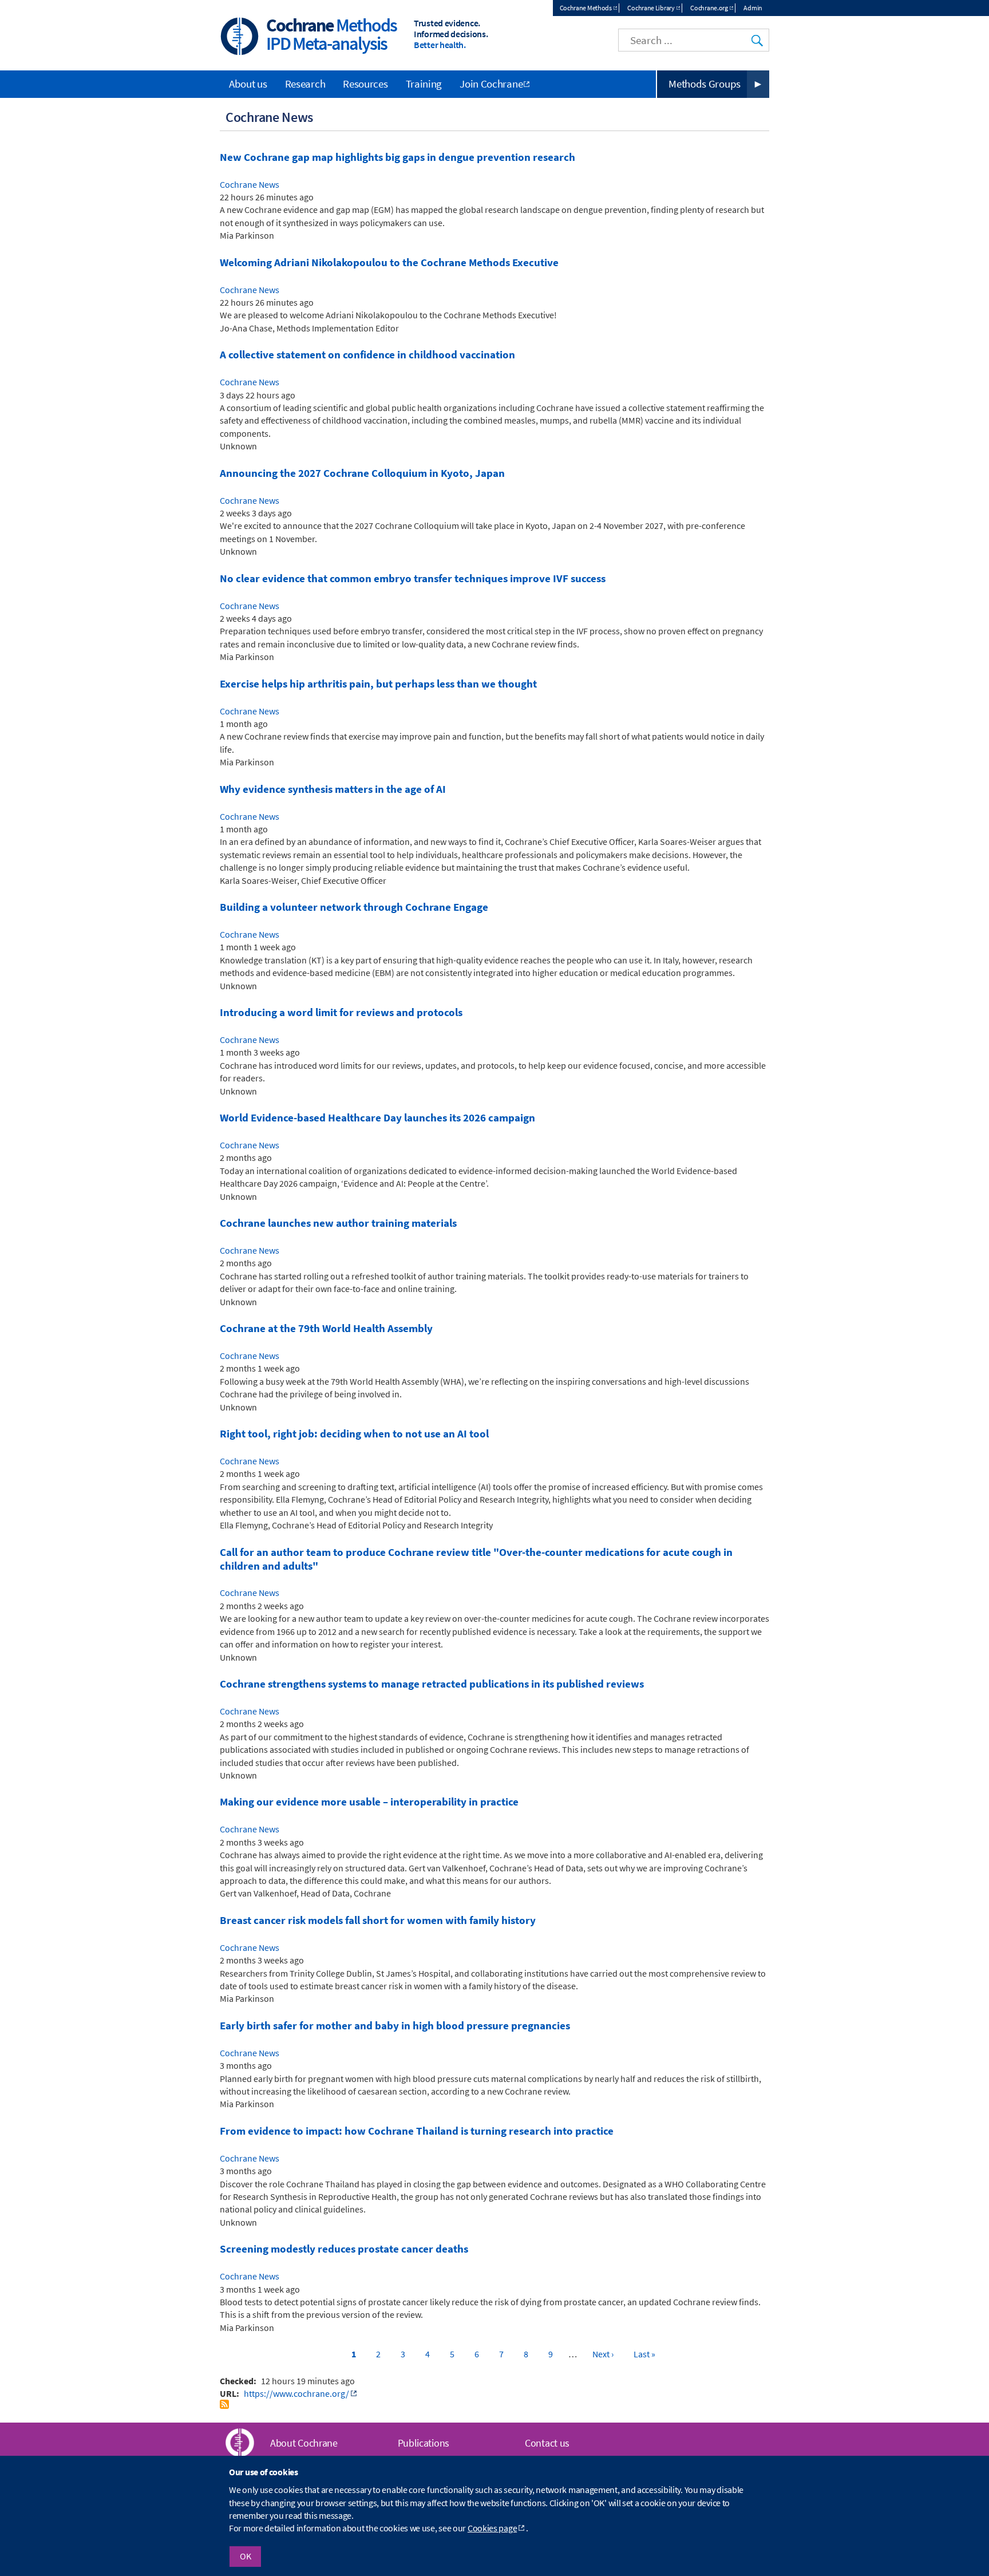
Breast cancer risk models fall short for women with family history (378, 1920)
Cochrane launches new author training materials (338, 1223)
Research (305, 84)
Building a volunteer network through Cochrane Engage (354, 907)
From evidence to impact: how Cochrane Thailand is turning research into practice (417, 2131)
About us (248, 84)
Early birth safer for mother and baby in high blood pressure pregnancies (395, 2026)
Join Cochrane (491, 84)
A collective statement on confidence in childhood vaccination (367, 355)
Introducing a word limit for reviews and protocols (341, 1012)
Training (424, 84)
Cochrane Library (651, 8)
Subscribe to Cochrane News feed (224, 2404)
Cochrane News (250, 184)
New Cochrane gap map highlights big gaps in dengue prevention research (397, 157)
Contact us (547, 2443)
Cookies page (492, 2528)
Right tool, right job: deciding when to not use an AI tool (354, 1434)
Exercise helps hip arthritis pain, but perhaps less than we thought (378, 684)
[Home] (240, 37)
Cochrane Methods (586, 8)
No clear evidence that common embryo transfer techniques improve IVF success (413, 578)
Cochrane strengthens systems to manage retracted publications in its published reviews (432, 1684)
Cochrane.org (709, 8)
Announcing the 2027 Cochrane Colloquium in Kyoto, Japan (362, 473)
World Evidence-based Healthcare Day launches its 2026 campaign (377, 1118)
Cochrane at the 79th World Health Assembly (326, 1328)
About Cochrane (304, 2443)
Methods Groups (705, 84)
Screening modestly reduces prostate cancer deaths (344, 2249)
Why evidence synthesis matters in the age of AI (333, 789)
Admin (753, 8)
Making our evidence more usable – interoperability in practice (369, 1802)
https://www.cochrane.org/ (296, 2393)
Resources (365, 84)
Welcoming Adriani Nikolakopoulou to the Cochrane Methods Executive (389, 262)
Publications (424, 2443)
